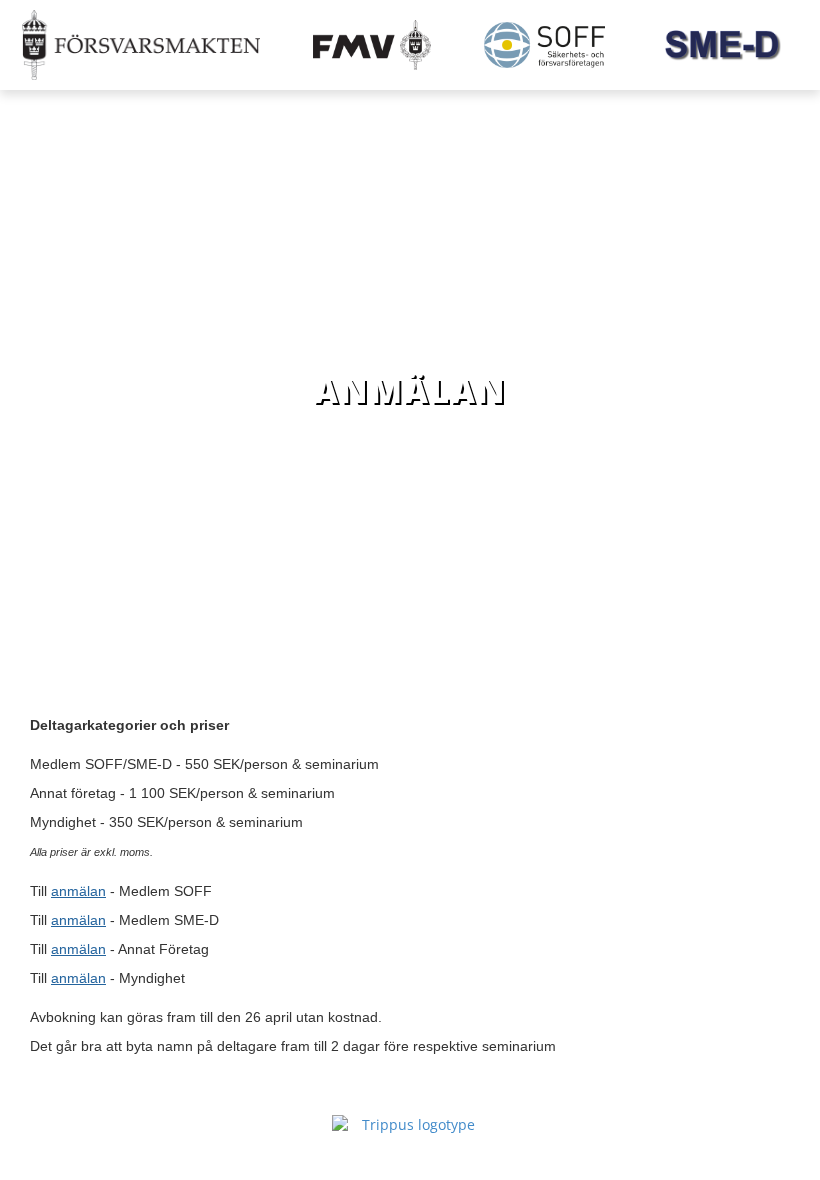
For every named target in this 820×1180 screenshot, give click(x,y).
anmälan (78, 891)
